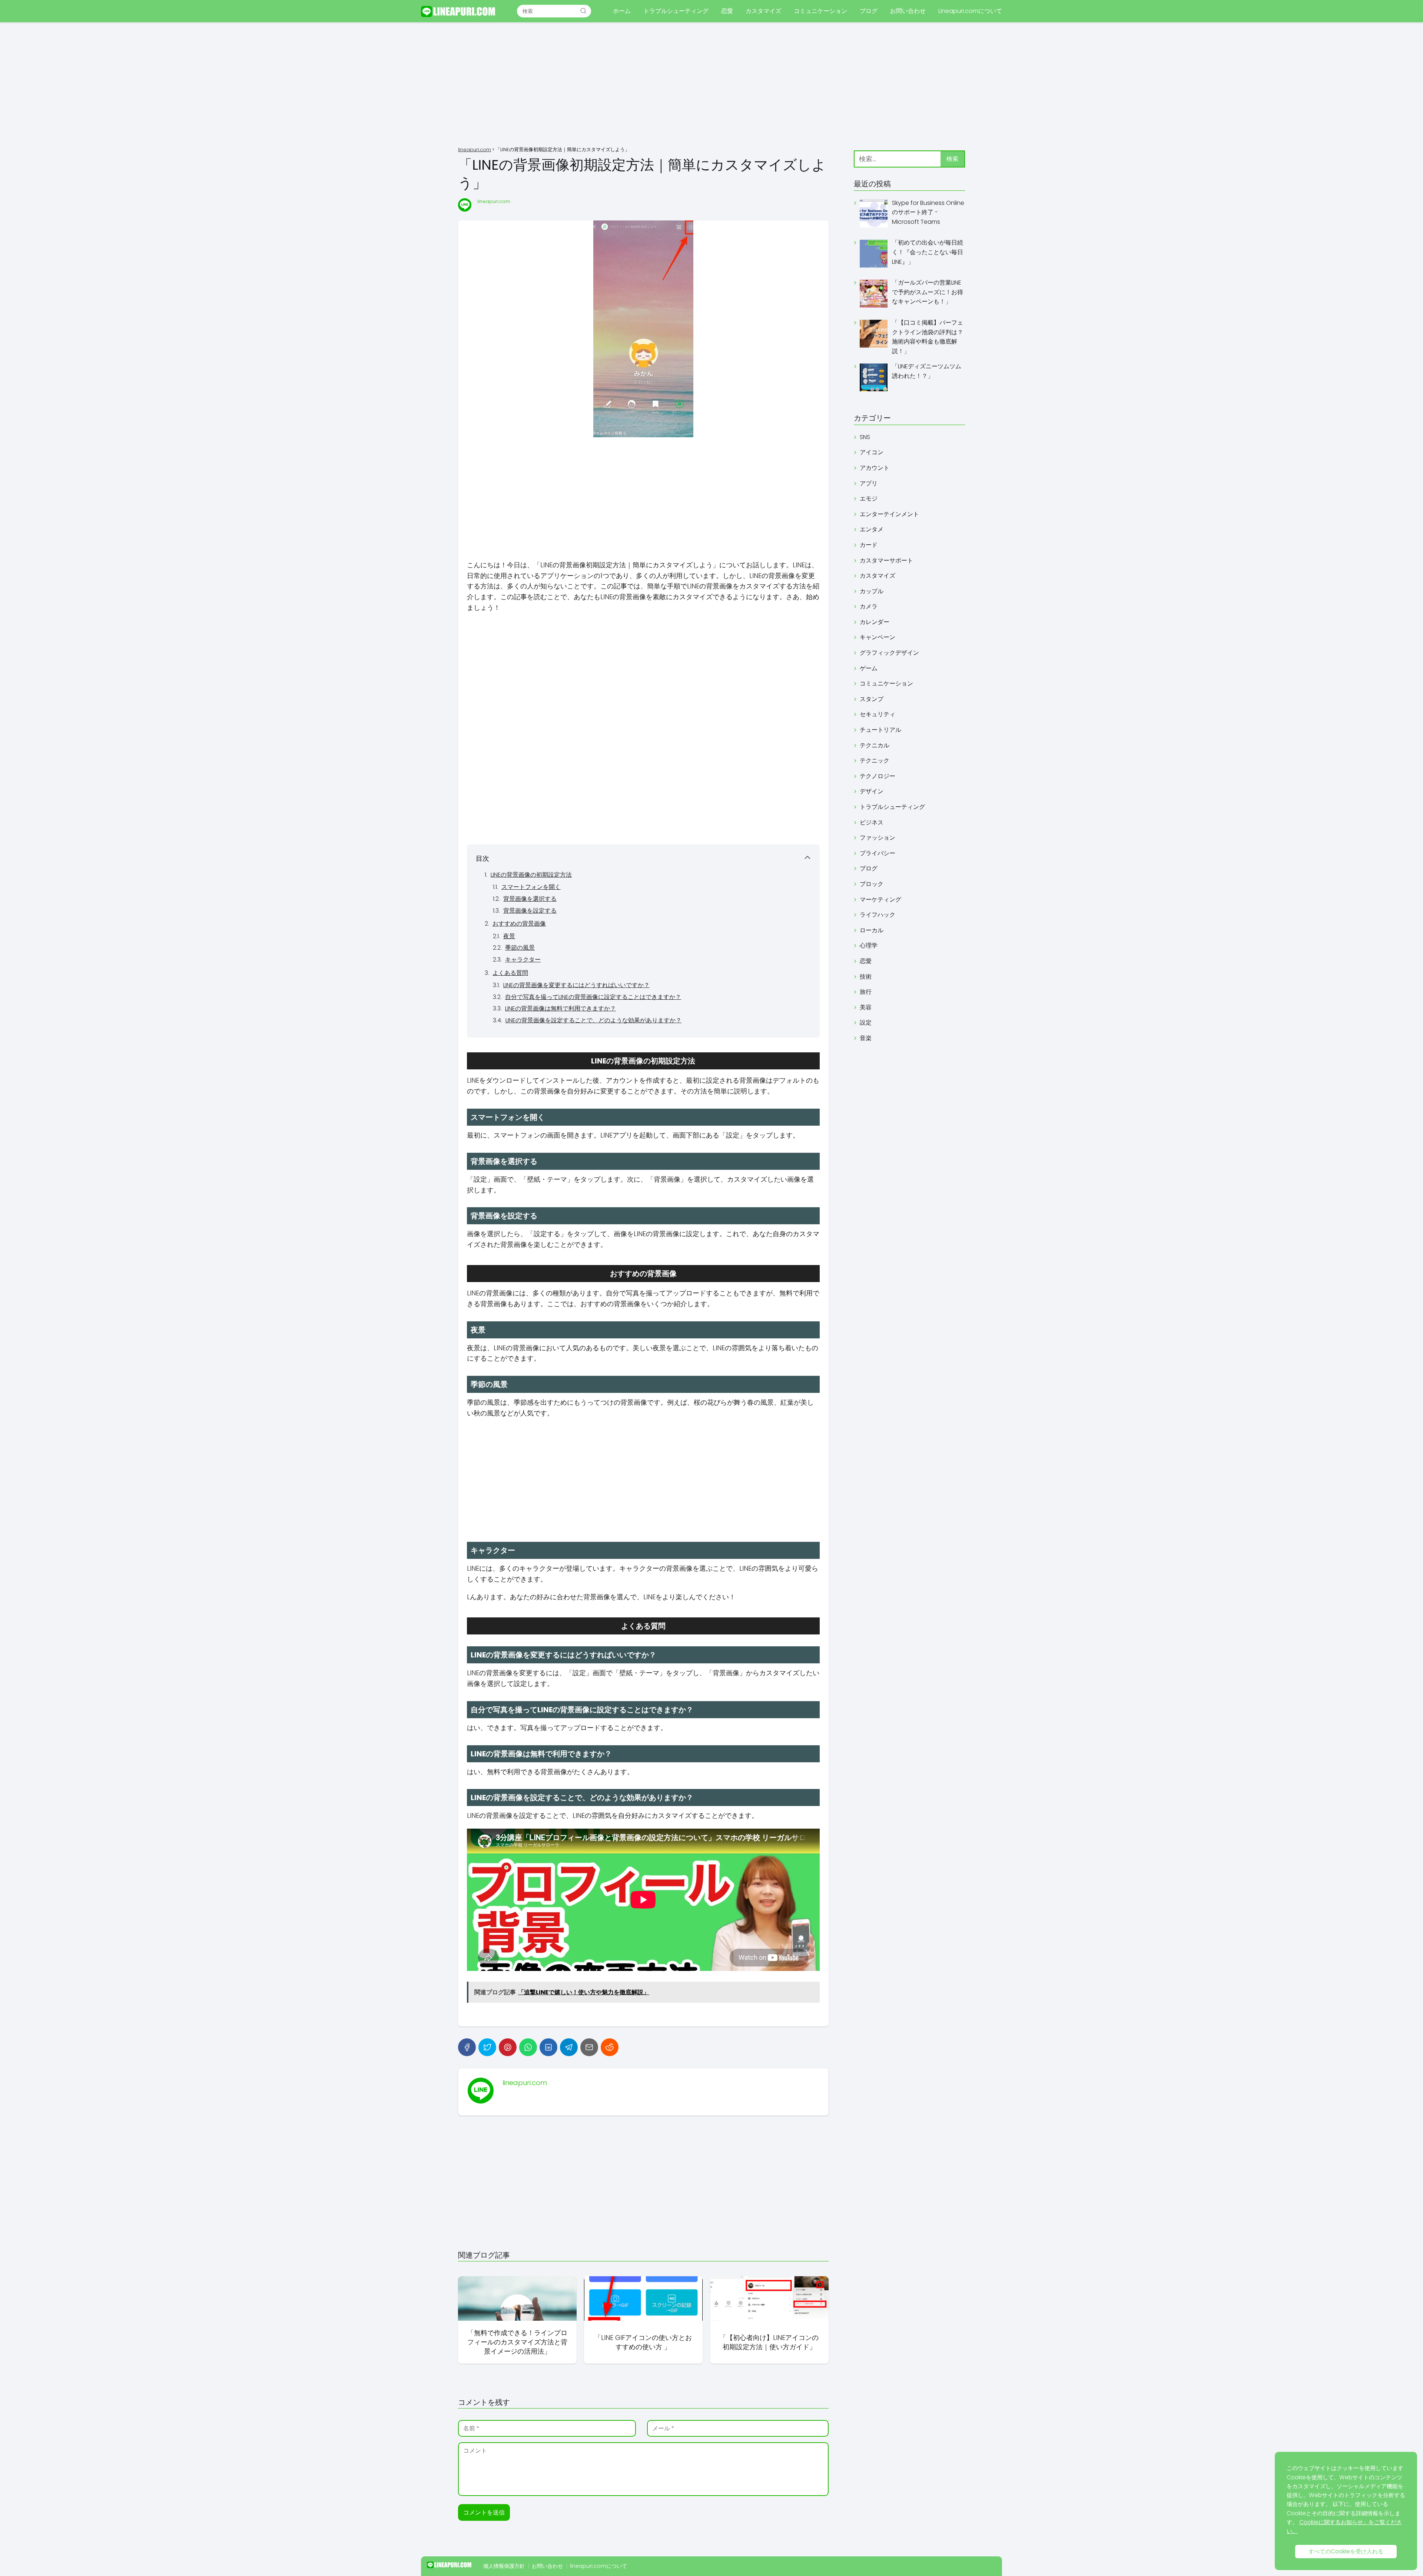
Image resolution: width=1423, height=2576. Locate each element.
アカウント (875, 468)
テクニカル (875, 745)
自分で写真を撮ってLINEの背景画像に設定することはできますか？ (593, 997)
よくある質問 (510, 973)
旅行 (866, 992)
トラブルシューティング (676, 11)
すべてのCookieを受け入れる (1346, 2551)
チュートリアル (880, 730)
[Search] (583, 11)
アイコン (872, 452)
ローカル (872, 930)
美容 (866, 1007)
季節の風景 (520, 948)
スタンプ (872, 699)
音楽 (866, 1038)
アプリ (869, 483)
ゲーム (869, 668)
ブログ (869, 11)
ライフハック (878, 915)
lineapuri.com (494, 201)
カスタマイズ (763, 11)
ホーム (622, 11)
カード (869, 545)
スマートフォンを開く (531, 887)
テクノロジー (878, 776)
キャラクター (523, 960)
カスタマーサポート (886, 560)
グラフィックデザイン (889, 653)
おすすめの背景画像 (519, 924)
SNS (865, 437)
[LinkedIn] (548, 2047)
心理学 (869, 945)
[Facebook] (467, 2047)
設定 (866, 1023)
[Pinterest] (508, 2047)
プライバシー (878, 853)
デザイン (872, 791)
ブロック (872, 884)
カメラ (869, 606)
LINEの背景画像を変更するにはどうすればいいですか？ (576, 985)
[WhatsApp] (528, 2047)
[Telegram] (569, 2047)
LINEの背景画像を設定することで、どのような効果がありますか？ (593, 1020)
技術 (866, 977)
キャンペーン (878, 637)
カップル (872, 591)
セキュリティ (878, 714)
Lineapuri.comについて (970, 11)
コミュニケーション (820, 11)
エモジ (869, 499)
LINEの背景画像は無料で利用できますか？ (560, 1008)
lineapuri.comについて (598, 2566)
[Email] (589, 2047)
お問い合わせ (908, 11)
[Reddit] (610, 2047)
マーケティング (880, 899)
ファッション (878, 838)
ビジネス (872, 822)
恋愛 (727, 11)
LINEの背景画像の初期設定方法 (531, 875)
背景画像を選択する (530, 899)
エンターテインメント (889, 514)
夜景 (509, 936)
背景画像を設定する (530, 911)
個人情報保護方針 (504, 2566)
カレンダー (875, 622)
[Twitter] (487, 2047)
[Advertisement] (711, 85)
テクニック (875, 761)
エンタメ (872, 529)
